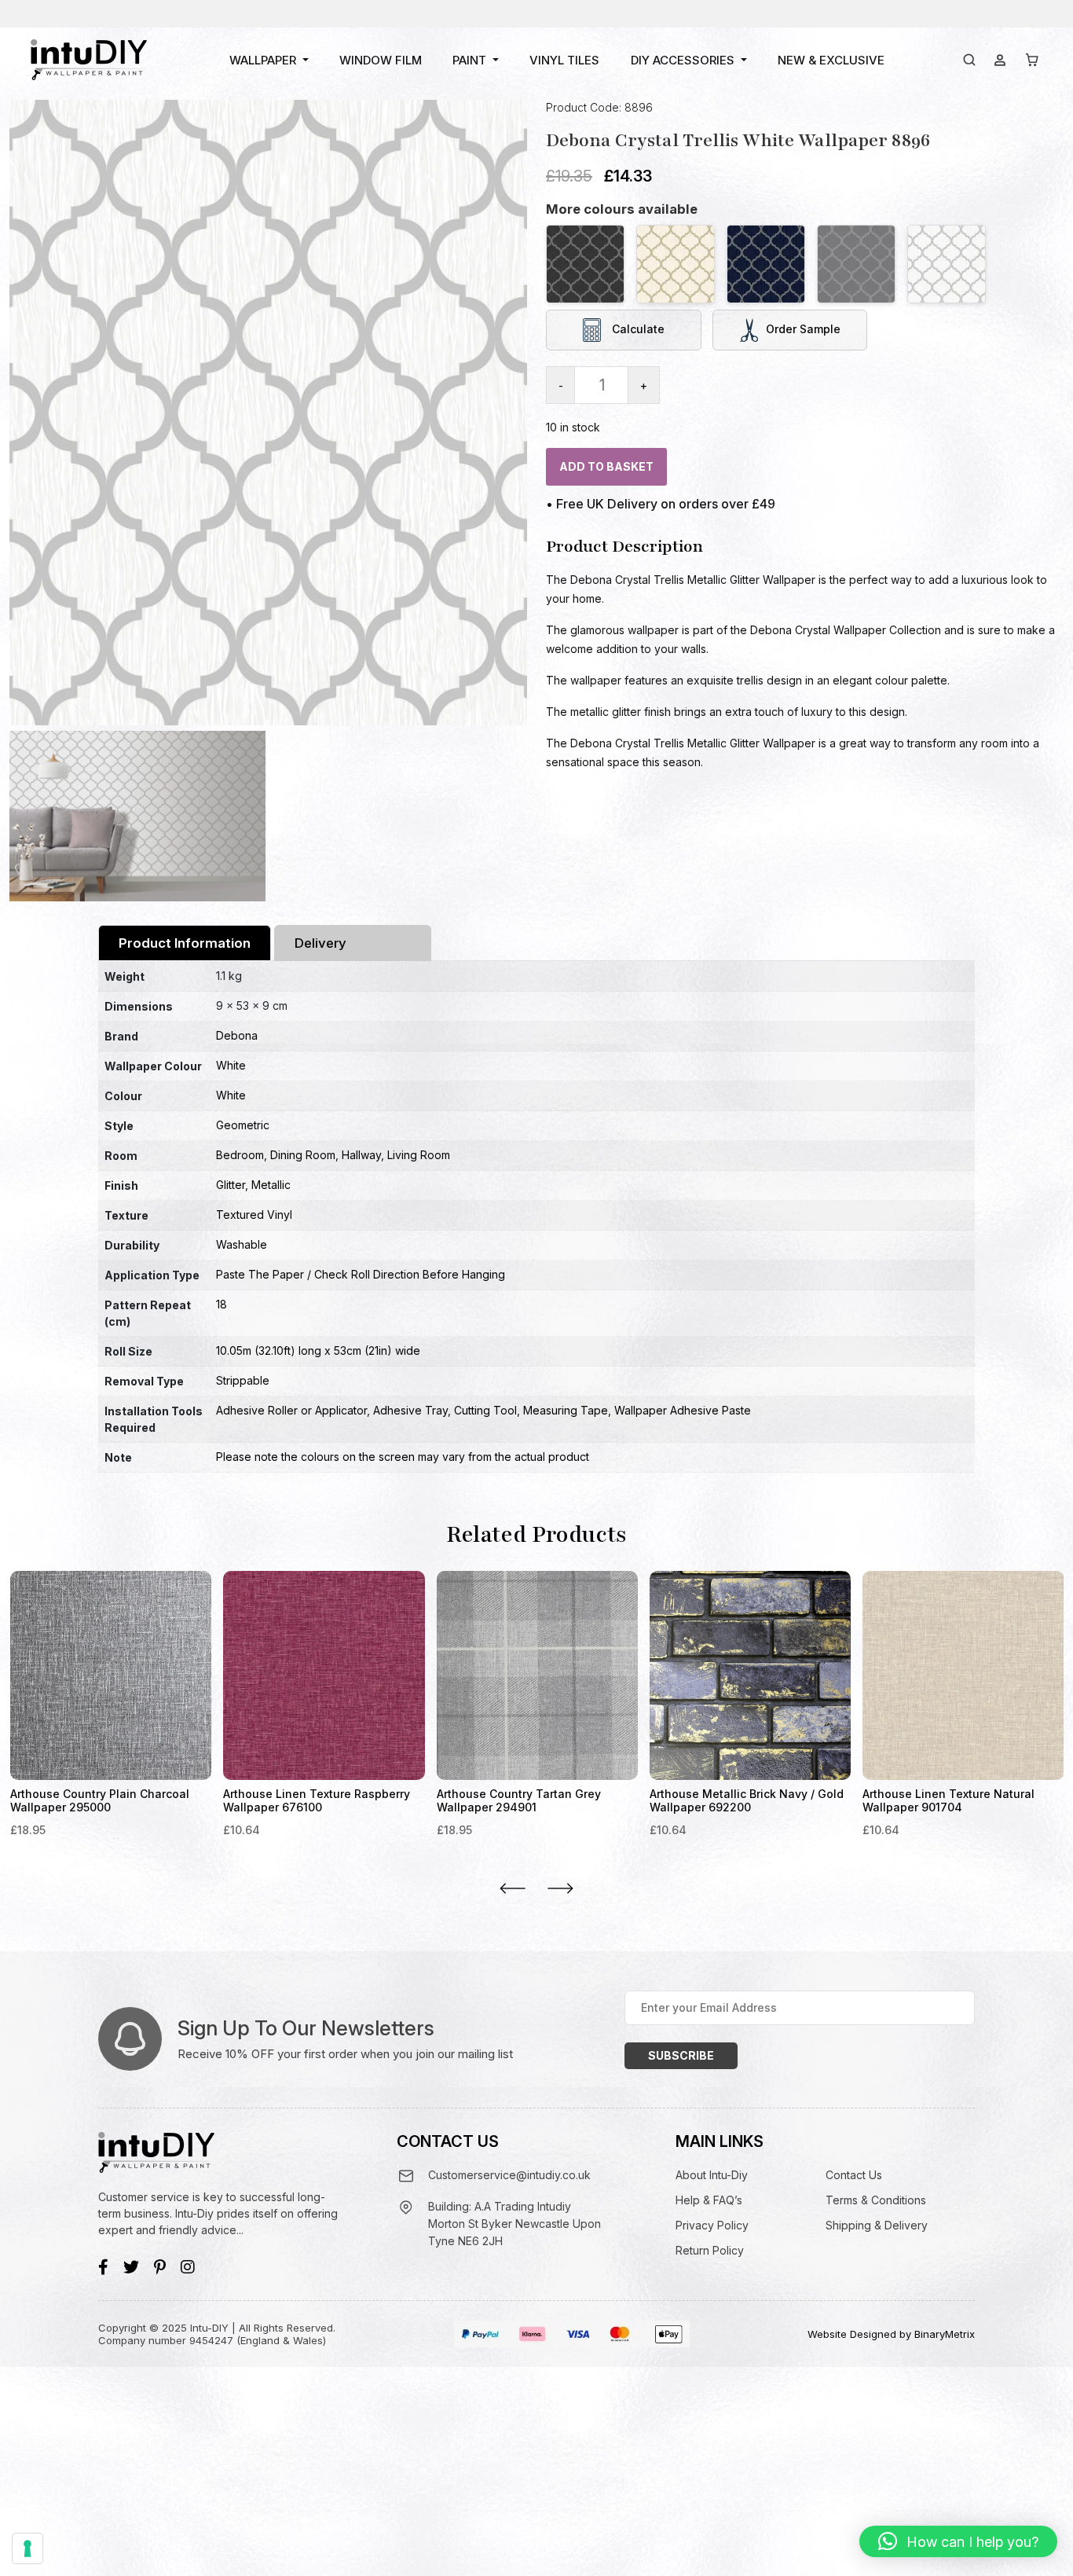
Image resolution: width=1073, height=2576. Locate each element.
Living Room (419, 1155)
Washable (242, 1244)
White (231, 1065)
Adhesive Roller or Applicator (291, 1410)
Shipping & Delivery (877, 2225)
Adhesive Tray (410, 1410)
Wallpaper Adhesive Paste (683, 1410)
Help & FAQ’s (709, 2200)
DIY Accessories (683, 60)
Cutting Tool (485, 1410)
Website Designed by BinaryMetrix (891, 2334)
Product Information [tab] (185, 943)
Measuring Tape (566, 1410)
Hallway (361, 1155)
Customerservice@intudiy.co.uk (509, 2175)
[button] (958, 2541)
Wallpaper (263, 60)
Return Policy (710, 2250)
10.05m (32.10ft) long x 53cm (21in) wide (318, 1350)
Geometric (243, 1125)
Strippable (243, 1380)
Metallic (271, 1185)
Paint (469, 60)
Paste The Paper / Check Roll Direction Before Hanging (361, 1274)
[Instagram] (188, 2267)
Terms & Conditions (876, 2200)
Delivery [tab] (320, 943)
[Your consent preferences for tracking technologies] (27, 2548)
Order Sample (803, 329)
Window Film (381, 60)
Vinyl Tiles (564, 60)
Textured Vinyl (254, 1215)
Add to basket (606, 466)
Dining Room (303, 1155)
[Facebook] (103, 2267)
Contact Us (854, 2175)
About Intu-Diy (712, 2175)
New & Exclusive (831, 60)
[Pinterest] (160, 2267)
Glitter (231, 1185)
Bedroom (240, 1155)
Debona (237, 1035)
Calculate (637, 329)
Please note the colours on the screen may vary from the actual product (403, 1457)
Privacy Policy (712, 2225)
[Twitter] (131, 2267)
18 (222, 1304)
